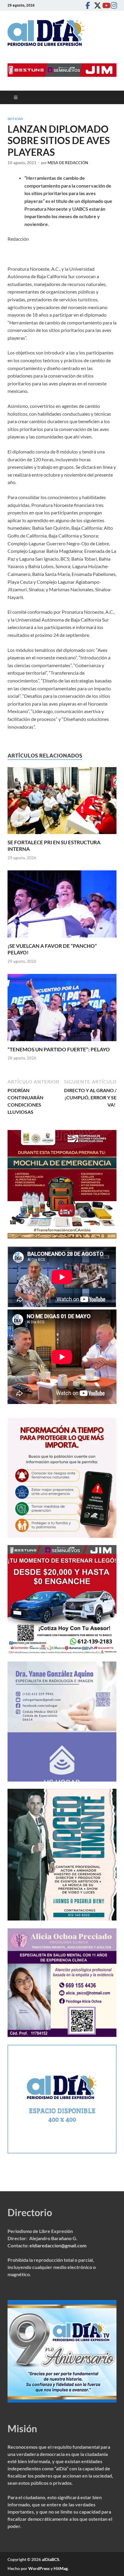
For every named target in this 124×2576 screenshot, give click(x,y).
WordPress (39, 2568)
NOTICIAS (15, 119)
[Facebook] (88, 5)
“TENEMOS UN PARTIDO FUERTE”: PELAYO (59, 1049)
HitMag (61, 2568)
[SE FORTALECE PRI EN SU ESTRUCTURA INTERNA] (62, 802)
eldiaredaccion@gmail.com (58, 2245)
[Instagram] (113, 5)
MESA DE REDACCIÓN (68, 163)
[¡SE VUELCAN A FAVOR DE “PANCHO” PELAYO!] (62, 906)
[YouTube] (104, 5)
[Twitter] (96, 5)
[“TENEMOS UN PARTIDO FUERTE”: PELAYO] (62, 1009)
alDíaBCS (51, 2559)
